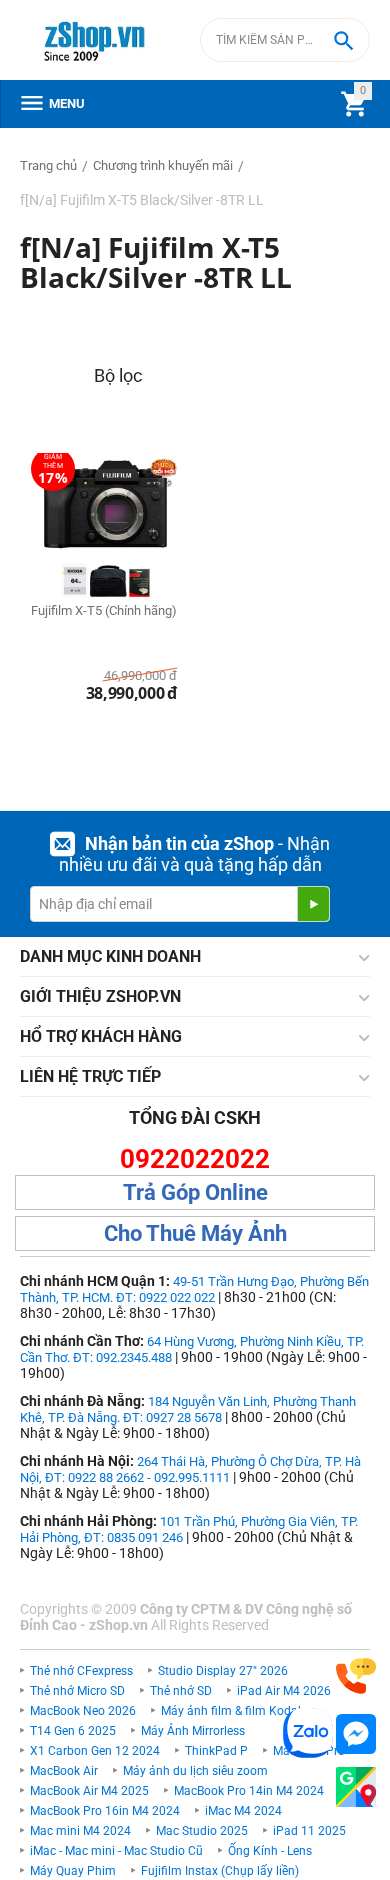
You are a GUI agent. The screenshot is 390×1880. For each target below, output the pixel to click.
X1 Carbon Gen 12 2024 (95, 1751)
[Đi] (313, 904)
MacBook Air (64, 1771)
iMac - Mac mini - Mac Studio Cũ (116, 1851)
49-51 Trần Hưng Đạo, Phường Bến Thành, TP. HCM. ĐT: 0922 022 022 (194, 1289)
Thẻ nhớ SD (181, 1691)
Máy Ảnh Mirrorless (193, 1731)
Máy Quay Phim (73, 1871)
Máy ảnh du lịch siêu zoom (195, 1771)
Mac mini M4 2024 (80, 1831)
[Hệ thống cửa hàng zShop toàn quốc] (356, 1787)
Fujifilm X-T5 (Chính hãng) (104, 610)
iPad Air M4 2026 (284, 1691)
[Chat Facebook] (356, 1734)
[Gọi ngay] (356, 1676)
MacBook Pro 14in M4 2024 (249, 1791)
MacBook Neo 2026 (83, 1711)
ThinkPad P (216, 1751)
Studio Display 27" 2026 (223, 1671)
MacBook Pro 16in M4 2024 (105, 1811)
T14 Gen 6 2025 (73, 1731)
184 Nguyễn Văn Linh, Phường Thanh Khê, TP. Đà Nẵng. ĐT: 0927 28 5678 (188, 1409)
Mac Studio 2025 (202, 1831)
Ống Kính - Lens (270, 1851)
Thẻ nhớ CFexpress (81, 1671)
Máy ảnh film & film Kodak (232, 1711)
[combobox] (285, 40)
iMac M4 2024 (243, 1811)
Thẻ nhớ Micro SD (77, 1691)
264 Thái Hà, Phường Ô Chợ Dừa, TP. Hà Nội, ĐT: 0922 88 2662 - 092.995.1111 (190, 1469)
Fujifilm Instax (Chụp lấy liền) (220, 1871)
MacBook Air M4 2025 (89, 1791)
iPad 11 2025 (309, 1831)
